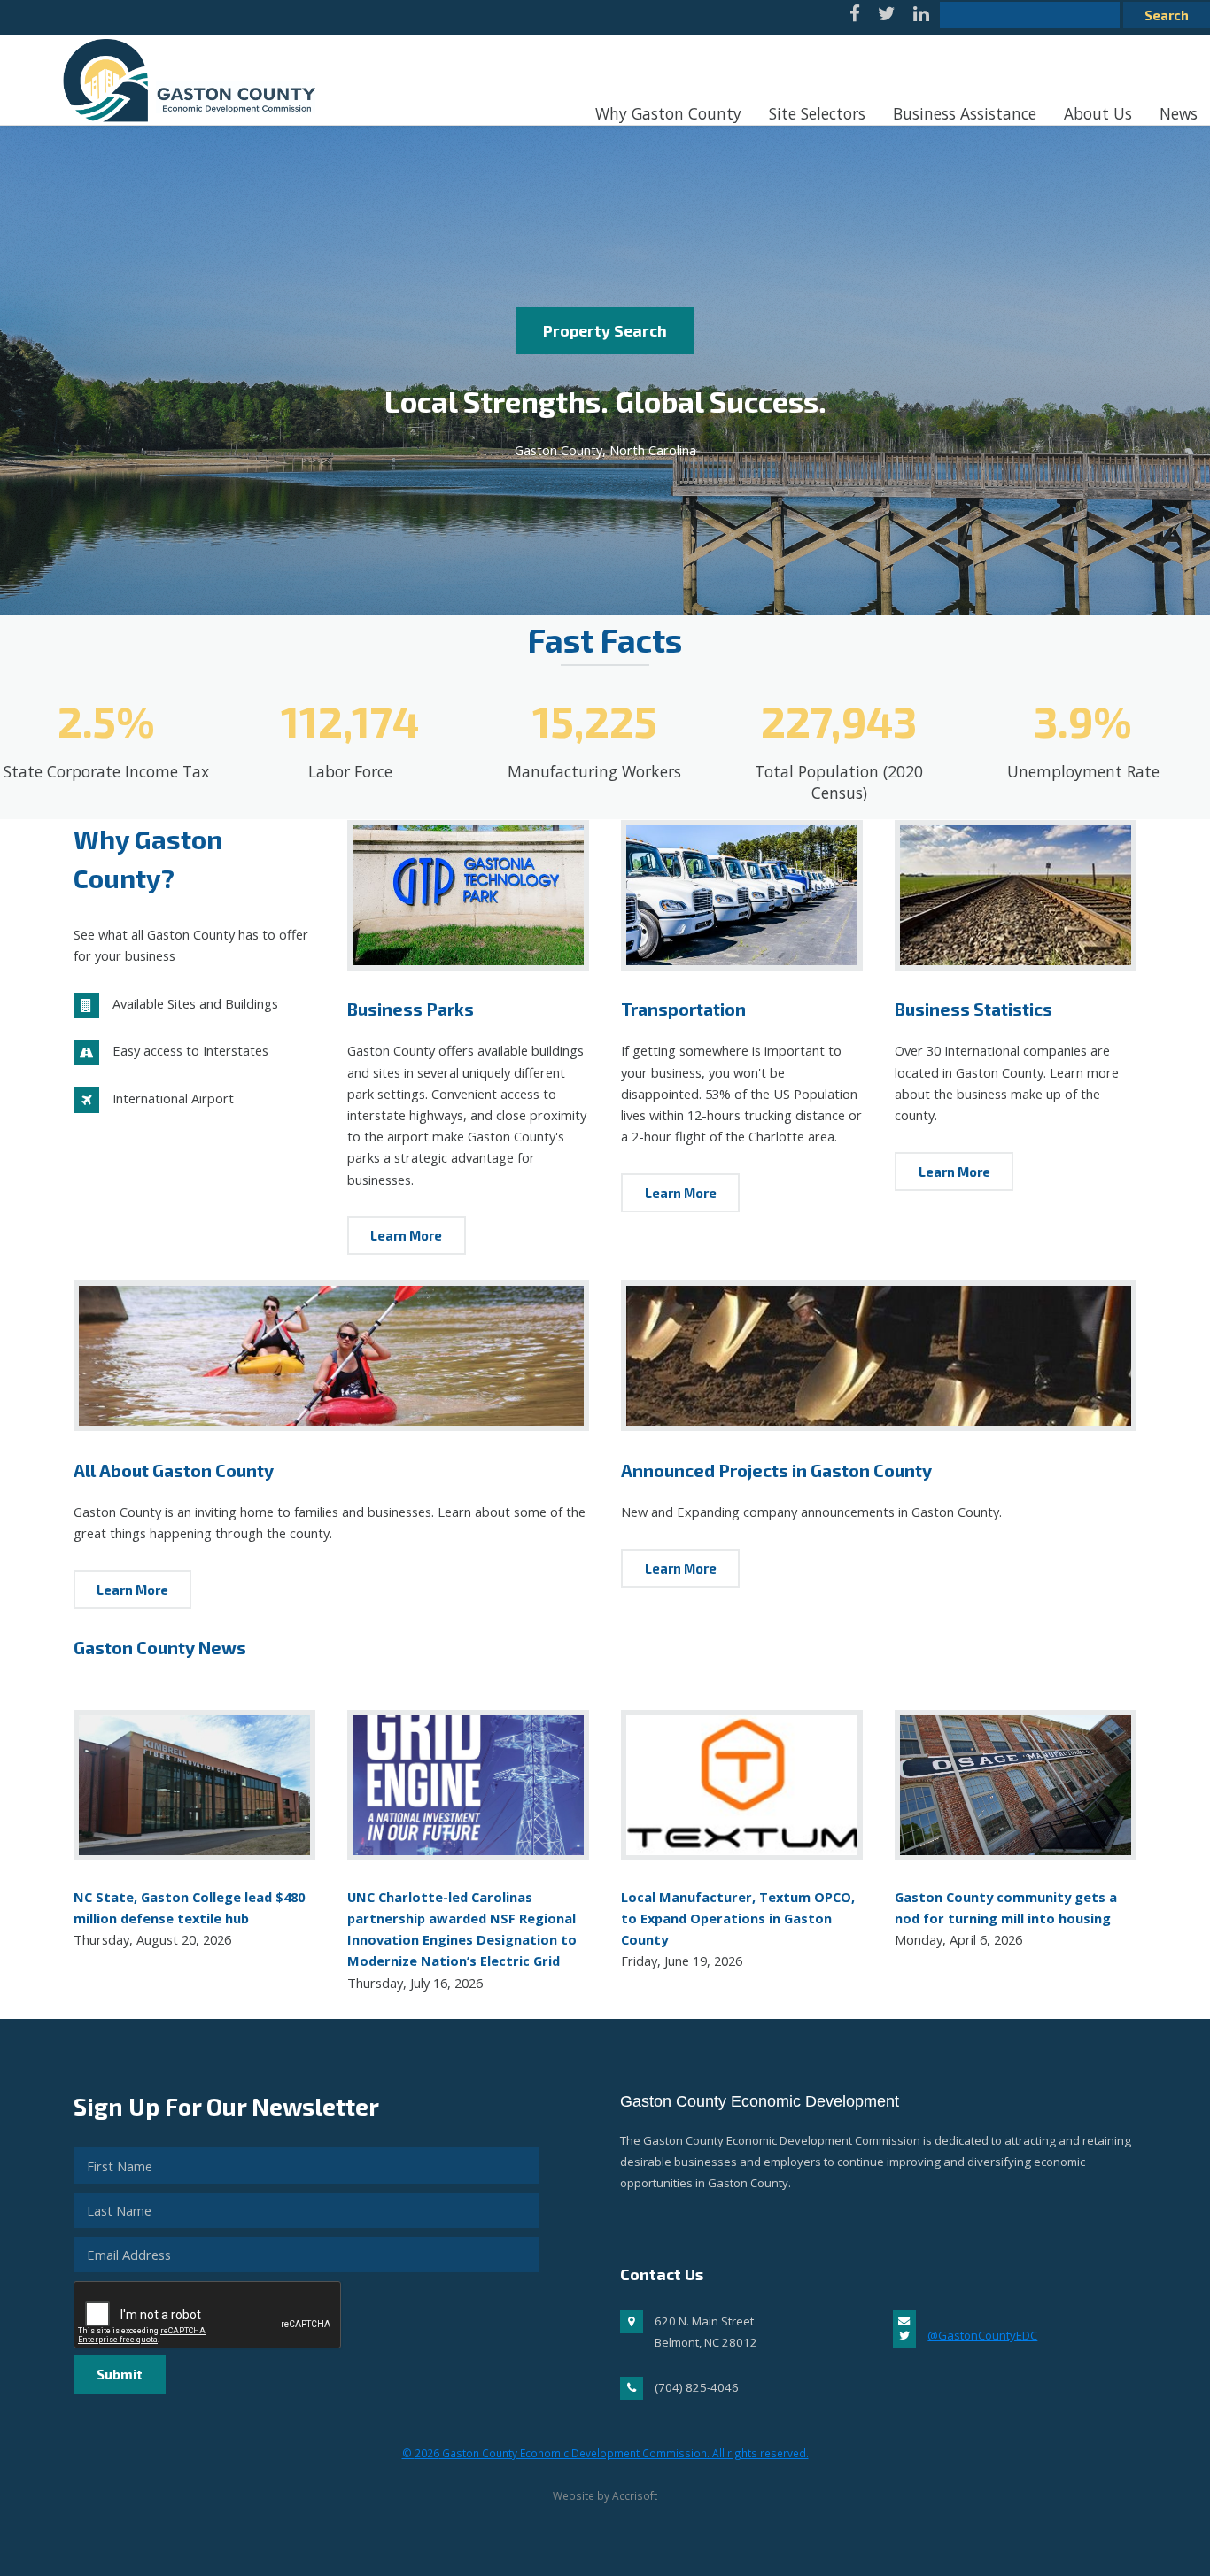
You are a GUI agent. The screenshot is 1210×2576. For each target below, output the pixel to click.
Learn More (406, 1235)
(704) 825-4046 (697, 2387)
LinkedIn (921, 17)
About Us (1098, 113)
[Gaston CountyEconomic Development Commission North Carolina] (184, 130)
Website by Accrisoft (605, 2495)
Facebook (855, 17)
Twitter (887, 17)
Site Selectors (817, 113)
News (1179, 113)
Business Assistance (965, 113)
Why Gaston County (668, 113)
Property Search (605, 330)
